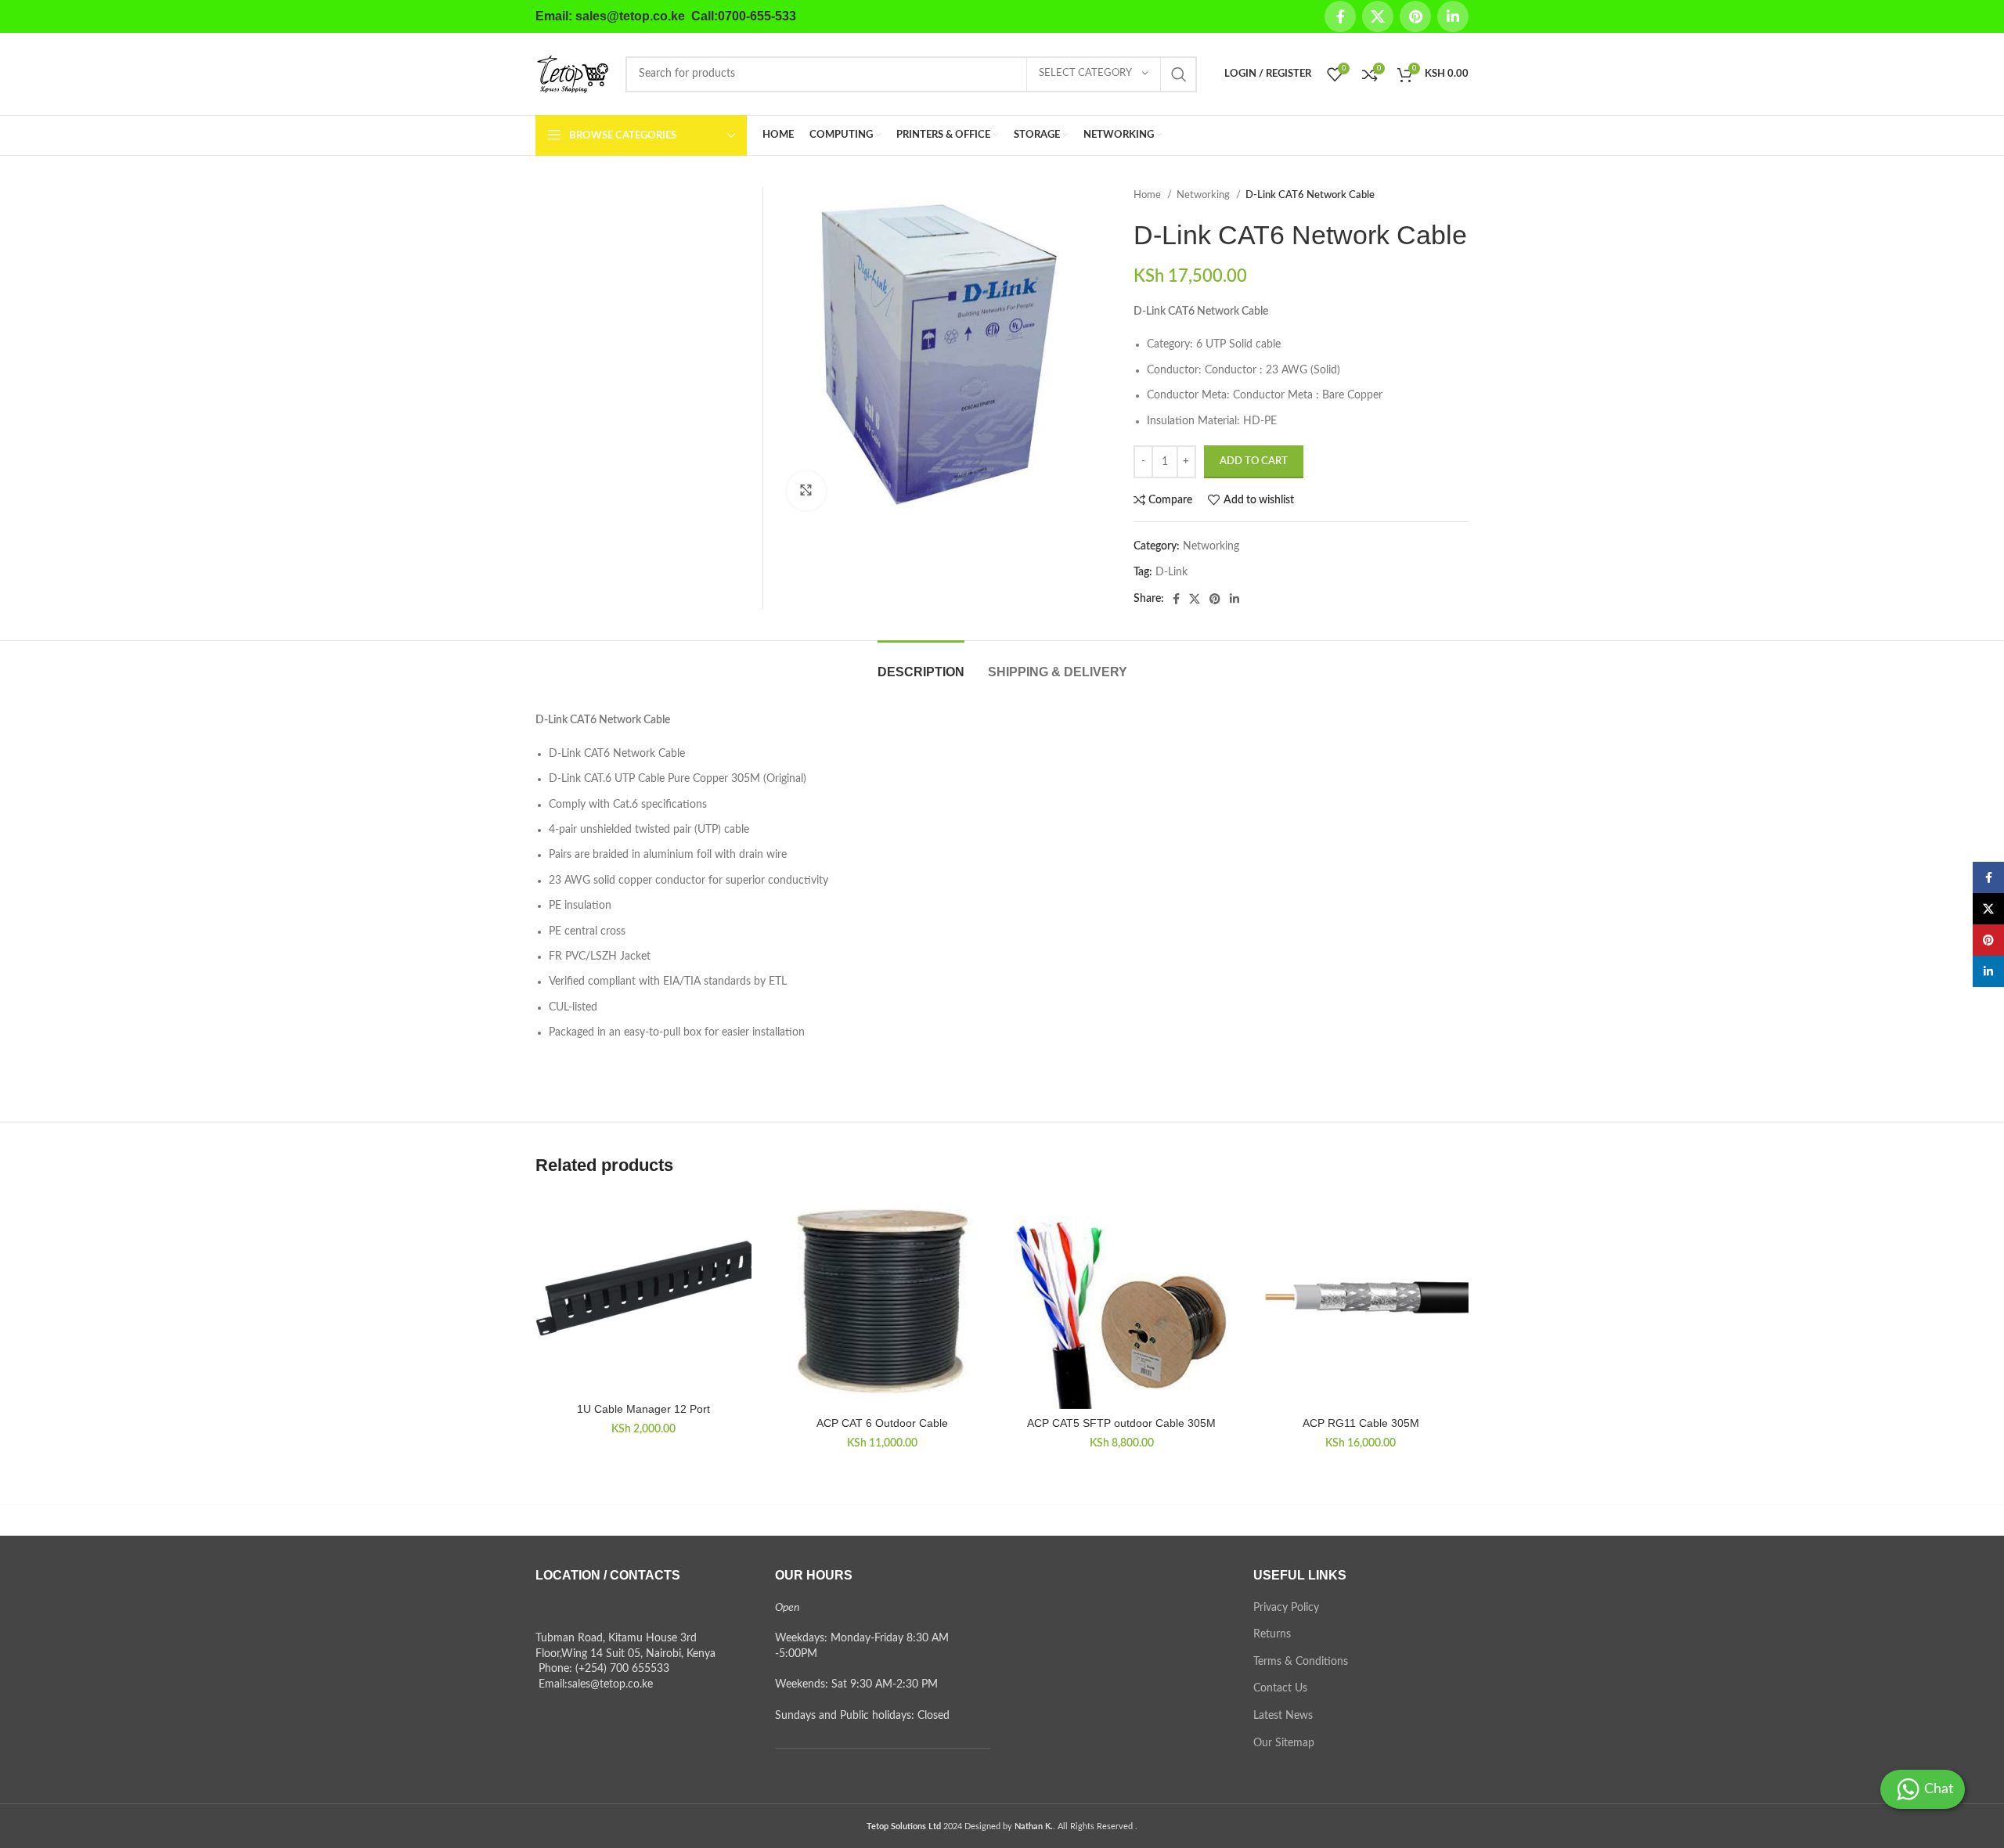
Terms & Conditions (1301, 1662)
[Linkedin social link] (1453, 16)
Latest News (1283, 1716)
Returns (1272, 1634)
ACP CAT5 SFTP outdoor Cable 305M (1121, 1423)
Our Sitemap (1284, 1743)
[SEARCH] (1179, 74)
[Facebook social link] (1340, 16)
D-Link (1171, 572)
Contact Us (1280, 1688)
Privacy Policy (1286, 1608)
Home (1148, 195)
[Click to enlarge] (806, 491)
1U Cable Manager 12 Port (643, 1409)
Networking (1204, 195)
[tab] (921, 664)
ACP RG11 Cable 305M (1361, 1423)
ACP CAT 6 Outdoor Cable (882, 1423)
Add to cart (1254, 461)
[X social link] (1378, 16)
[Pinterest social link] (1415, 16)
